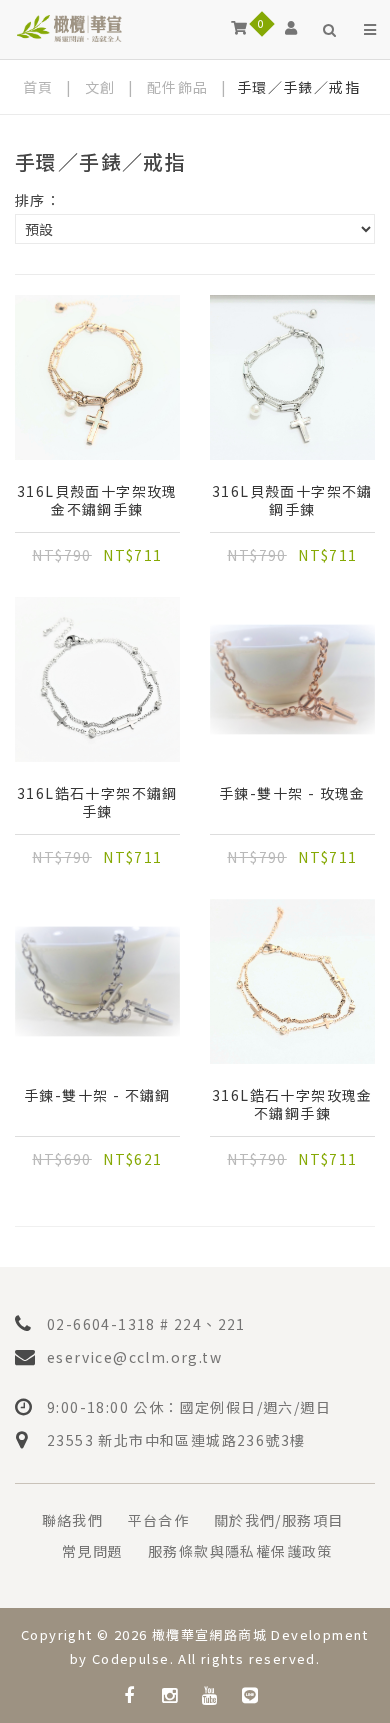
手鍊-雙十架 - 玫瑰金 (292, 793)
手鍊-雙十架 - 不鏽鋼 (97, 1095)
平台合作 (159, 1520)
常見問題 (93, 1551)
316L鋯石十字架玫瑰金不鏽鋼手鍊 (292, 1104)
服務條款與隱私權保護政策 (240, 1551)
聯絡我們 (73, 1520)
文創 (100, 87)
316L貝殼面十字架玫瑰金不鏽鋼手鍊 (97, 500)
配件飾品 (178, 87)
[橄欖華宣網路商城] (69, 27)
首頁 (38, 87)
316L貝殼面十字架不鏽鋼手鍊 (292, 500)
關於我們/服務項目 (279, 1520)
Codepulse (131, 1658)
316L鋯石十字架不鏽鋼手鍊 (97, 802)
